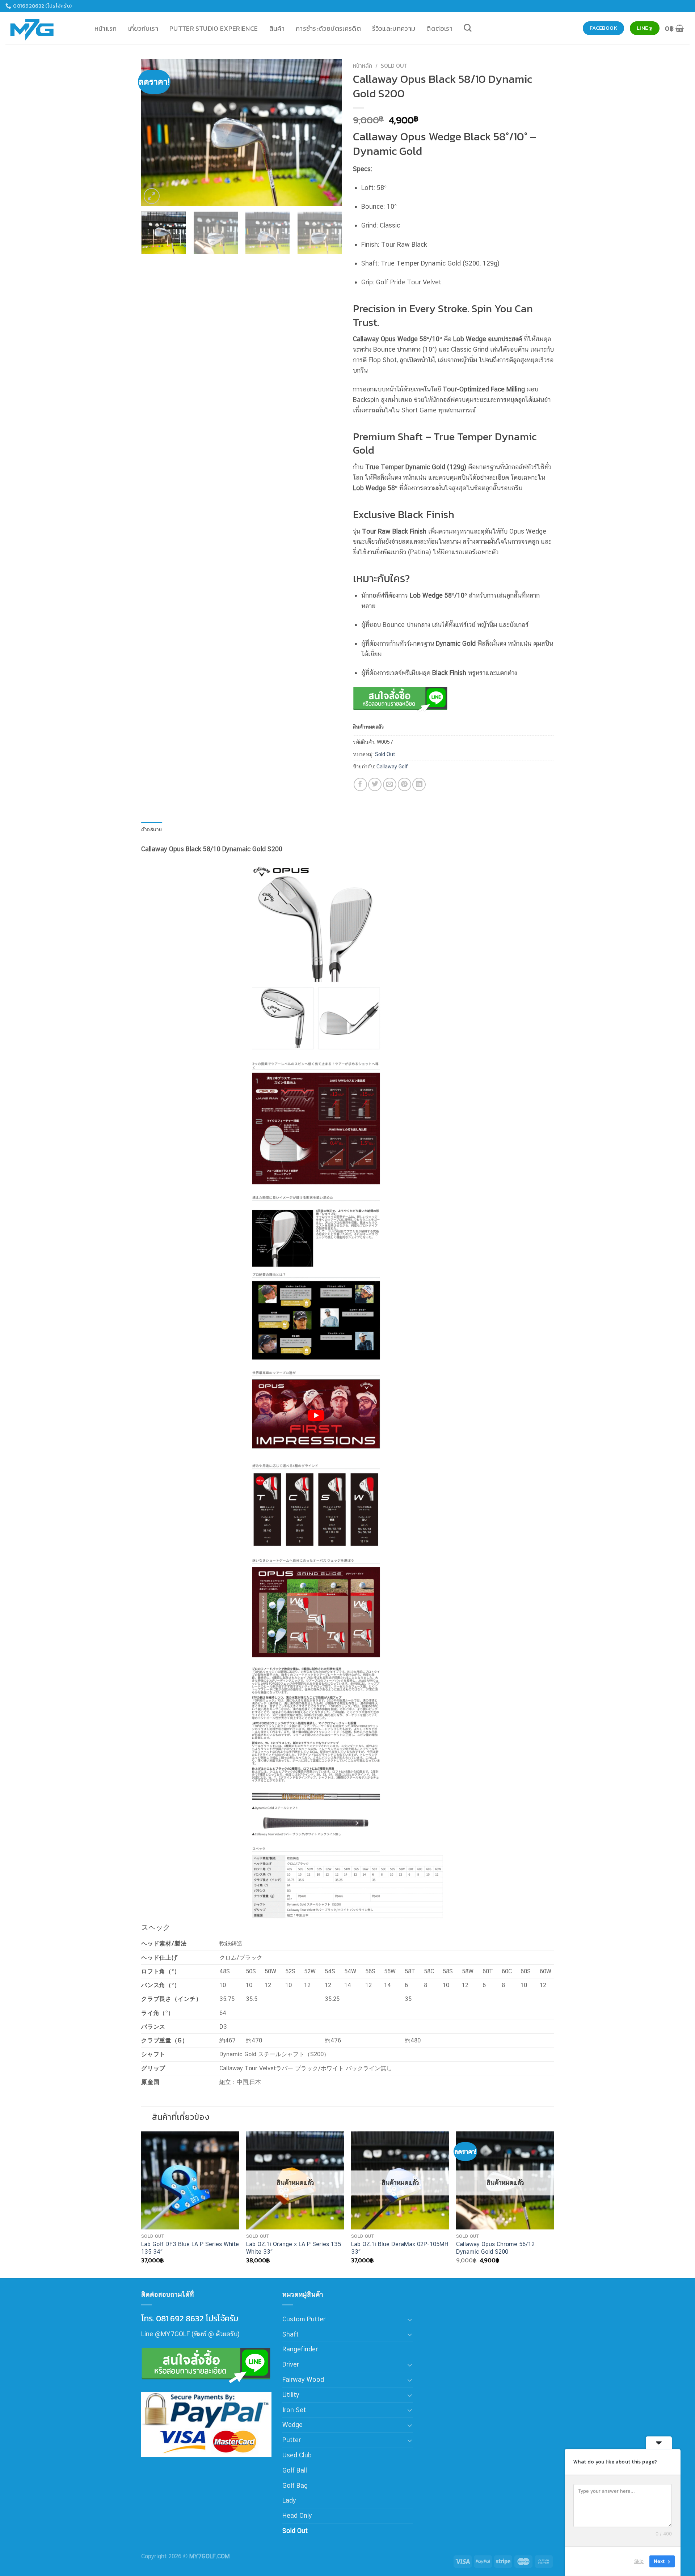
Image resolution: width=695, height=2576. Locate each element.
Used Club (297, 2455)
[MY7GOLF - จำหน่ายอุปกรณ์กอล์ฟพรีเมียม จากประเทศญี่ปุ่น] (42, 28)
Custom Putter (304, 2319)
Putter (292, 2440)
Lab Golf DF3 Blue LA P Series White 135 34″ (190, 2248)
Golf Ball (295, 2470)
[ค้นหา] (468, 28)
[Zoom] (152, 196)
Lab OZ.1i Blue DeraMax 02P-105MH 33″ (400, 2248)
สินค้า (277, 28)
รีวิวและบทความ (394, 28)
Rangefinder (300, 2349)
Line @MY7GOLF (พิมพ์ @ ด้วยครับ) (190, 2334)
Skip (639, 2561)
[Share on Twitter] (375, 784)
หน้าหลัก (363, 66)
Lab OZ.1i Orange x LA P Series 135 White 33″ (294, 2248)
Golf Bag (295, 2485)
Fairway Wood (303, 2379)
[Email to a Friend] (390, 784)
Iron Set (294, 2410)
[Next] (329, 132)
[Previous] (154, 132)
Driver (291, 2364)
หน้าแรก (106, 28)
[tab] (152, 830)
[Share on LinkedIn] (419, 784)
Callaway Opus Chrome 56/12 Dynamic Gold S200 (495, 2248)
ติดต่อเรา (439, 28)
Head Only (297, 2515)
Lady (289, 2500)
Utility (291, 2395)
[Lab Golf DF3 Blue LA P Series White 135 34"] (190, 2180)
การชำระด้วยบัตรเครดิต (328, 28)
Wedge (292, 2425)
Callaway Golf (392, 766)
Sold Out (394, 66)
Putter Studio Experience (214, 28)
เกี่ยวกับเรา (143, 28)
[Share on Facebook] (360, 784)
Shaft (290, 2334)
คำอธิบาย (152, 829)
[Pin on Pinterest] (405, 784)
